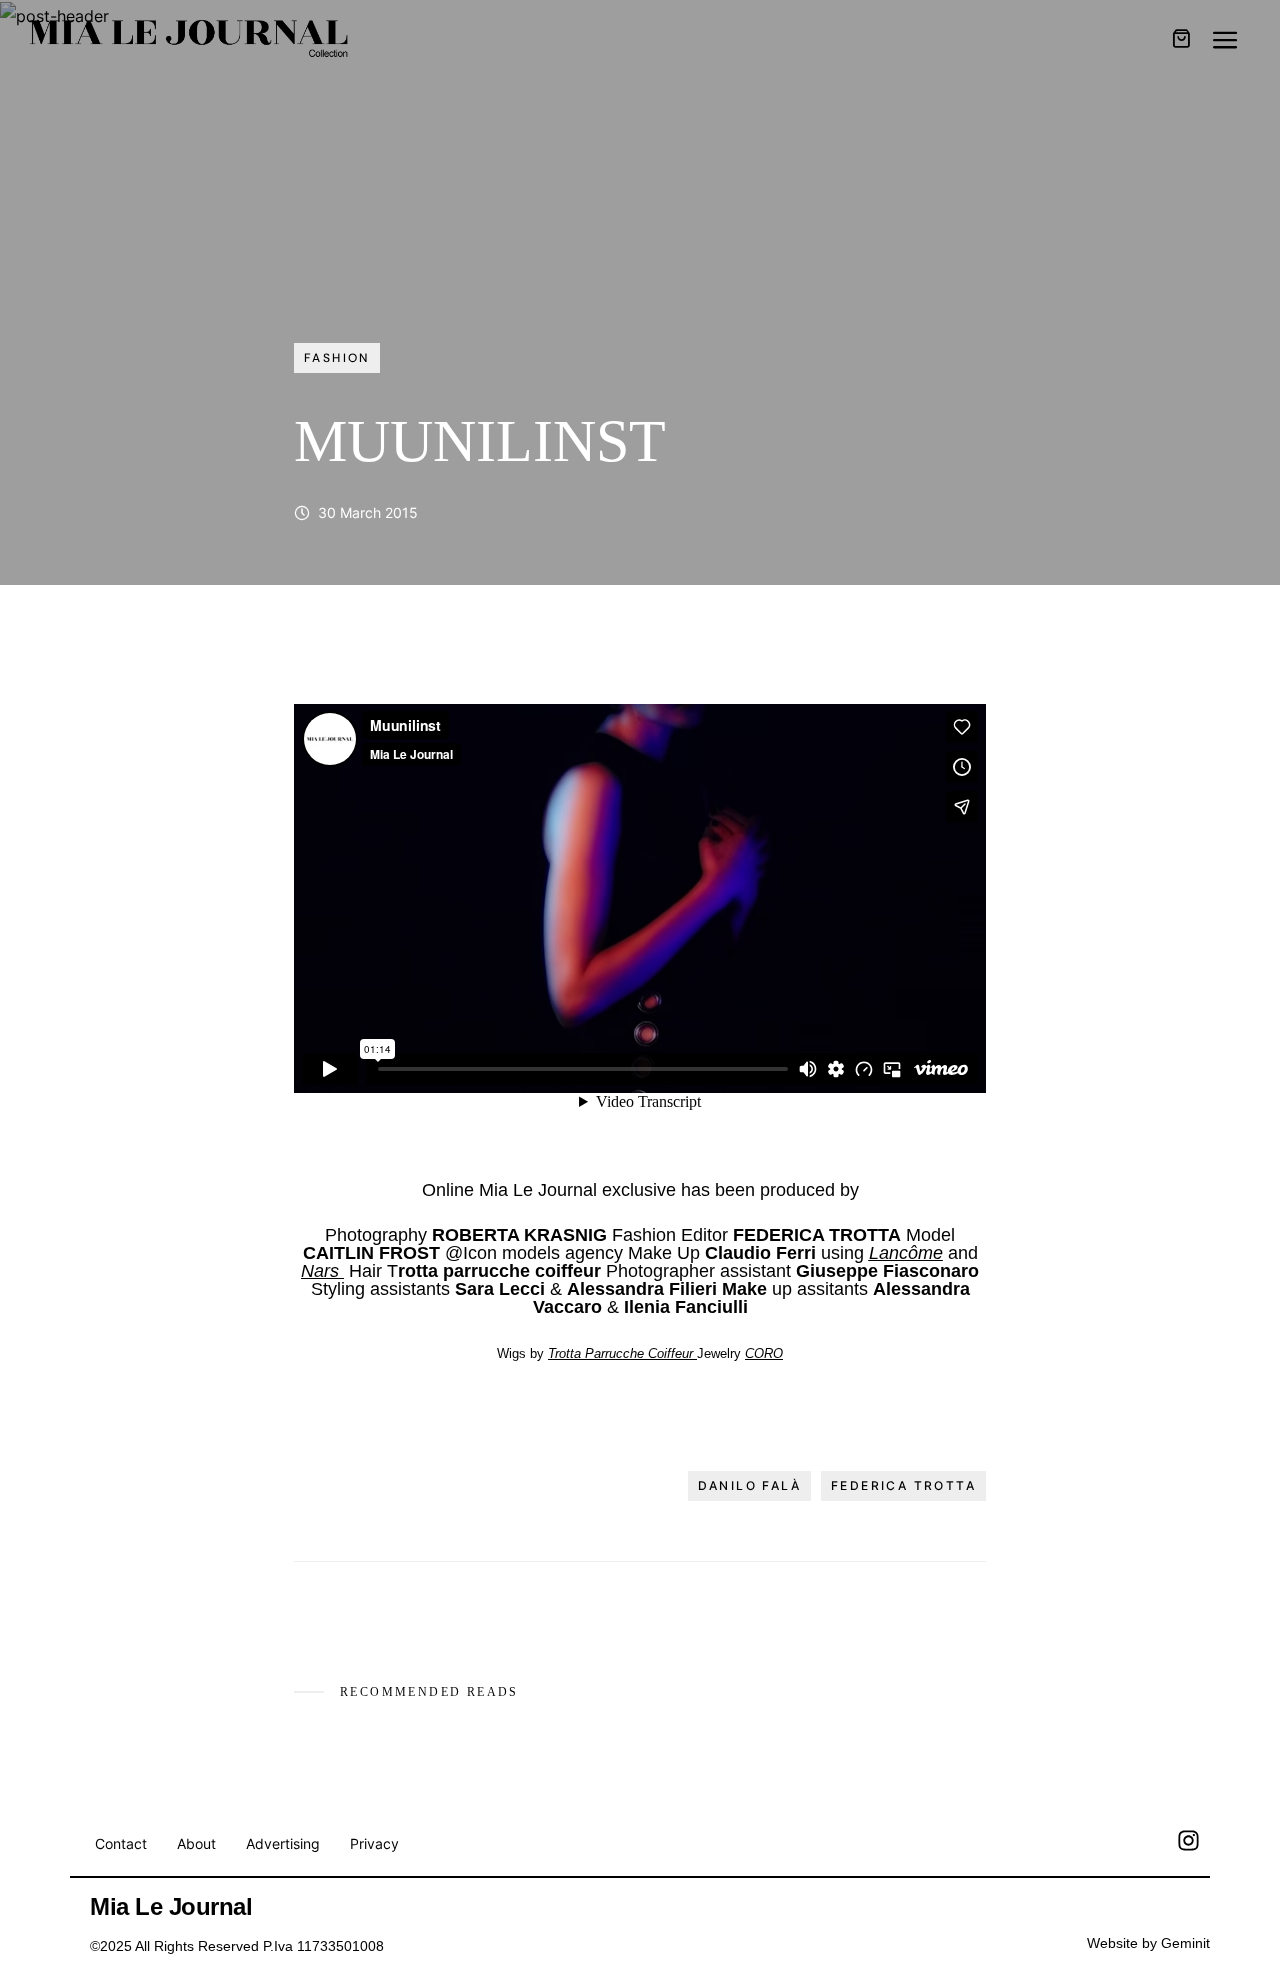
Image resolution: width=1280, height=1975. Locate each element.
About (196, 1843)
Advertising (283, 1843)
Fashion (337, 358)
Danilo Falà (749, 1485)
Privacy (374, 1843)
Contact (121, 1843)
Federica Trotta (903, 1485)
